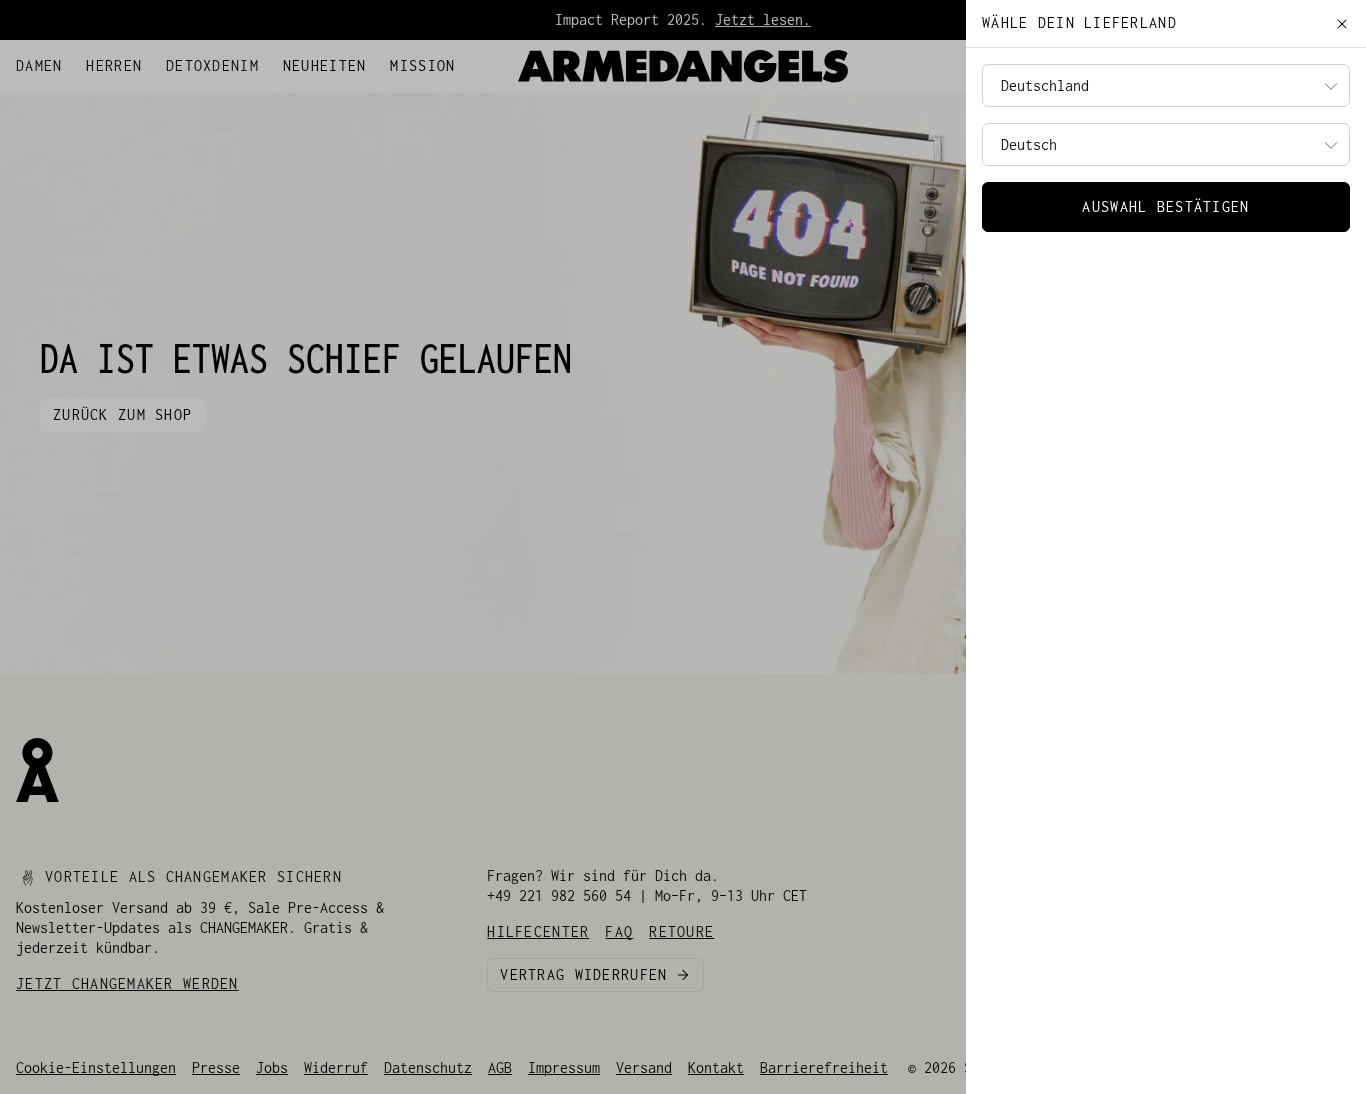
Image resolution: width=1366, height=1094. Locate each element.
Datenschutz (428, 1067)
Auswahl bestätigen (1165, 206)
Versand (644, 1067)
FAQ (128, 61)
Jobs (272, 1067)
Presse (216, 1067)
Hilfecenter (60, 61)
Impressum (564, 1067)
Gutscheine (192, 61)
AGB (500, 1067)
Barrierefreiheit (824, 1067)
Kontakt (716, 1067)
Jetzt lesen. (763, 19)
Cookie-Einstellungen (96, 1067)
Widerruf (336, 1067)
